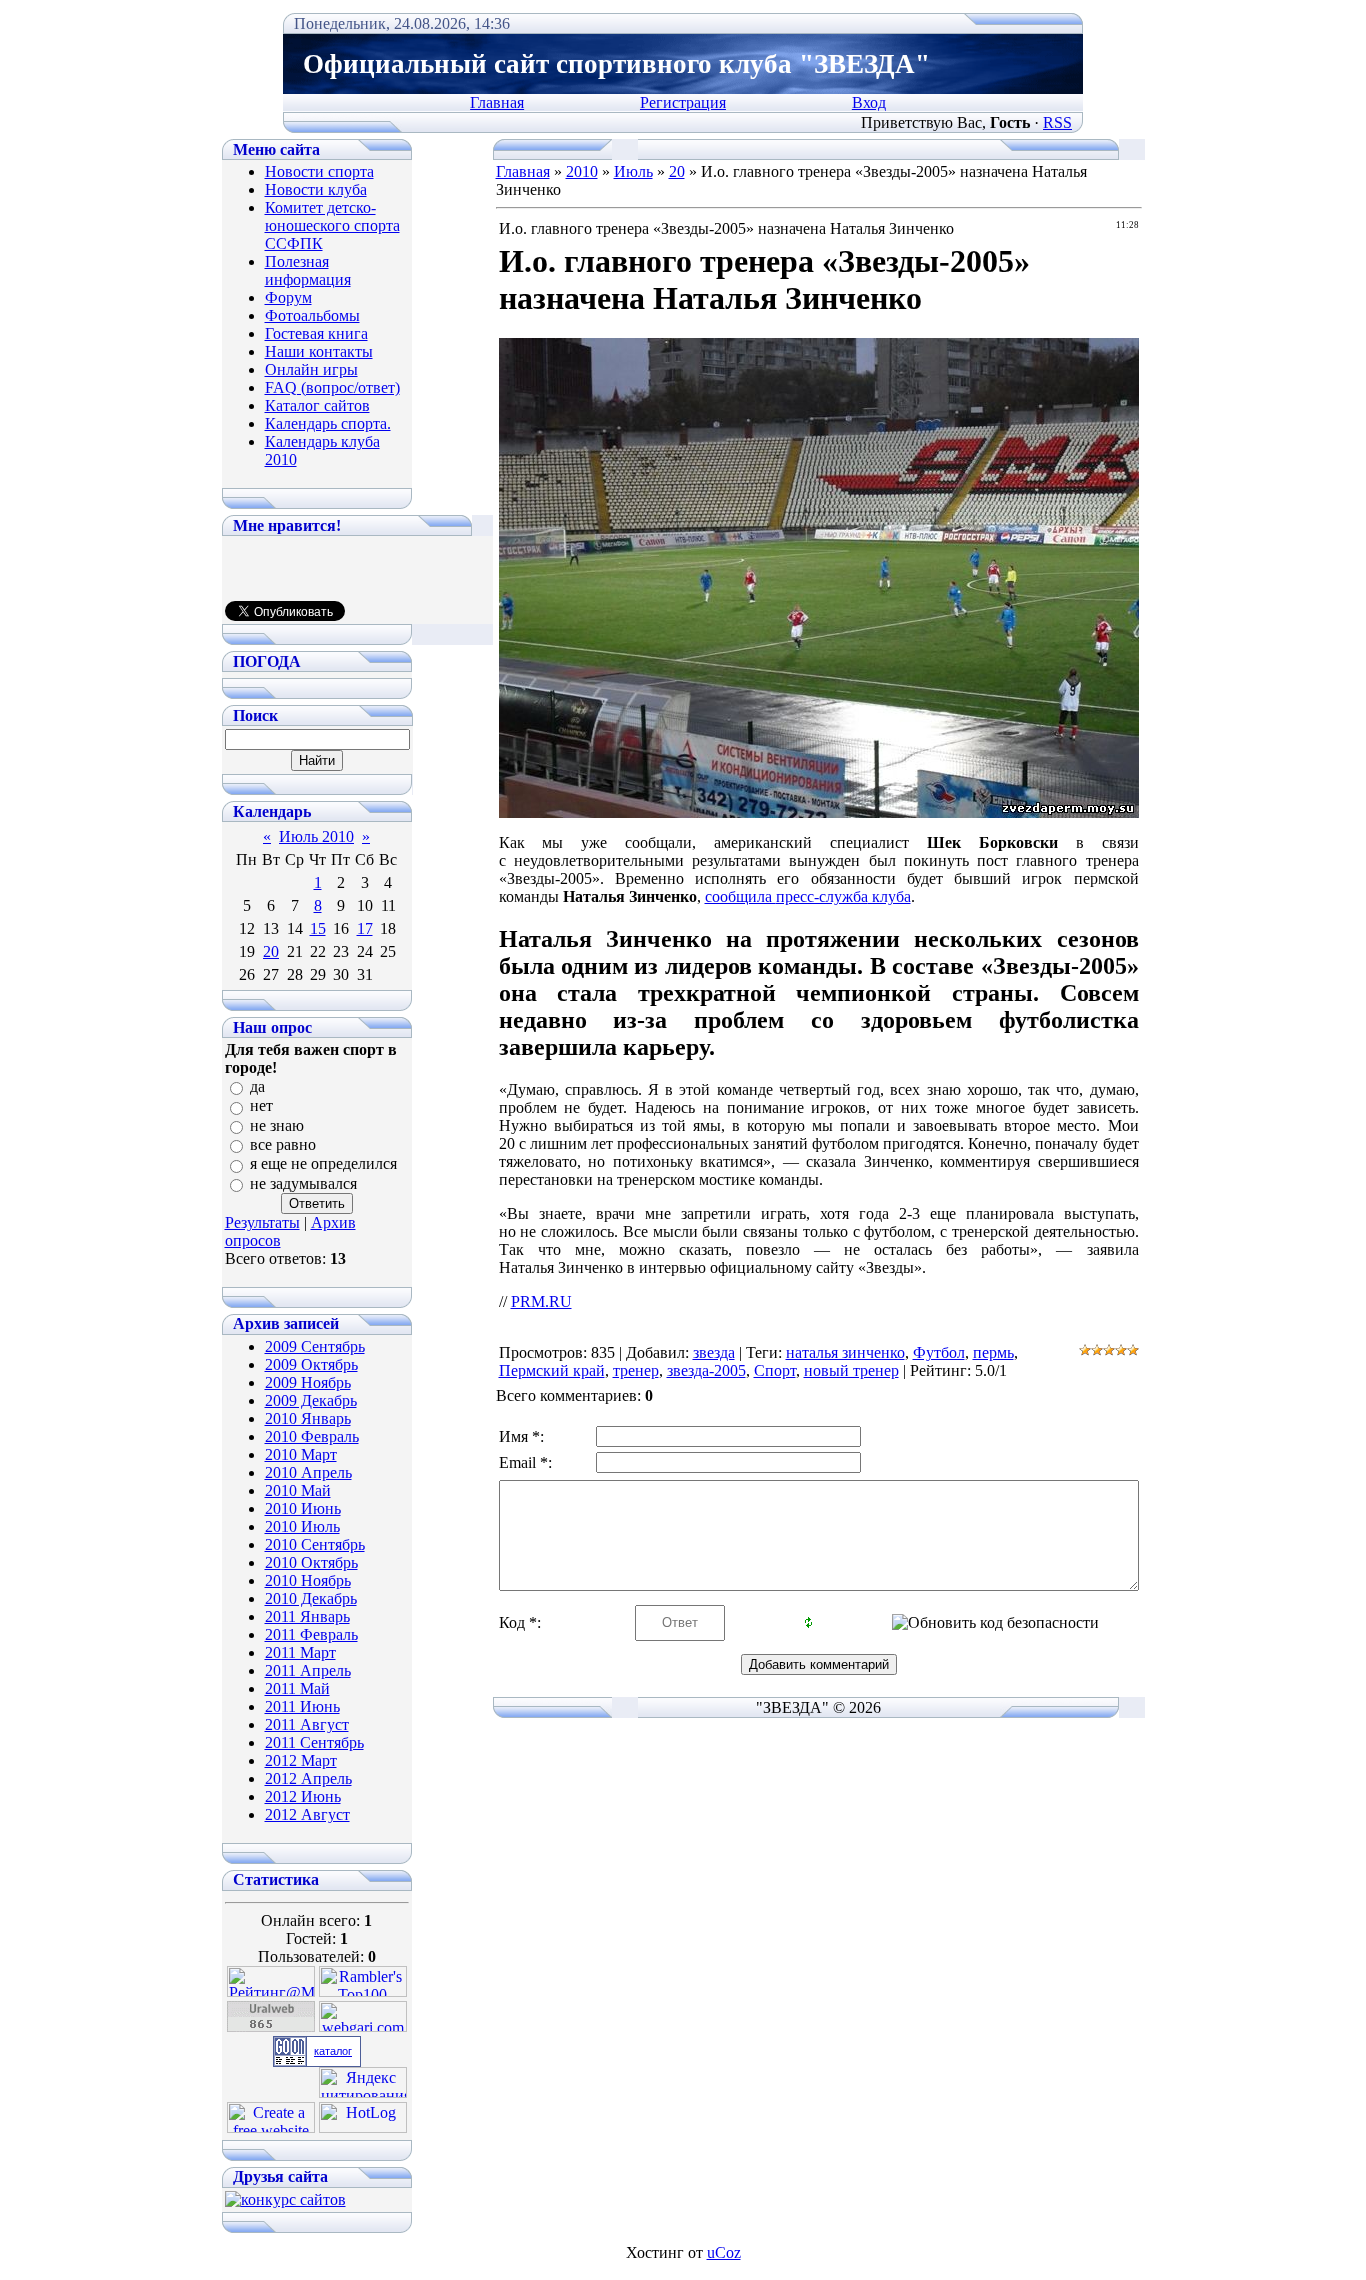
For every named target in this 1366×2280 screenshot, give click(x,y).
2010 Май (298, 1490)
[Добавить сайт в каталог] (290, 2060)
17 (365, 928)
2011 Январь (307, 1616)
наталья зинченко (845, 1352)
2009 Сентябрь (315, 1346)
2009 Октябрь (311, 1364)
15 (318, 928)
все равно (283, 1144)
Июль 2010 (316, 836)
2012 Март (301, 1760)
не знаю (277, 1125)
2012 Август (307, 1814)
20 (271, 951)
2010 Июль (302, 1526)
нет (261, 1106)
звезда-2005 (706, 1370)
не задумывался (303, 1183)
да (257, 1086)
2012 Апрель (308, 1778)
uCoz (724, 2252)
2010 (582, 171)
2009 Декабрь (311, 1400)
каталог (333, 2051)
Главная (497, 102)
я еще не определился (323, 1164)
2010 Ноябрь (308, 1580)
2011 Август (307, 1724)
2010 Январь (308, 1418)
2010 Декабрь (311, 1598)
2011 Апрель (308, 1670)
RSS (1057, 122)
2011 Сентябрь (314, 1742)
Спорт (775, 1370)
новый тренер (851, 1370)
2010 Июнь (303, 1508)
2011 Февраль (311, 1634)
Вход (869, 102)
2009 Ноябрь (308, 1382)
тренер (636, 1370)
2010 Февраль (312, 1436)
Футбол (939, 1352)
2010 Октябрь (311, 1562)
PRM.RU (541, 1301)
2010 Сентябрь (315, 1544)
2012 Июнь (303, 1796)
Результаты (262, 1222)
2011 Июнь (302, 1706)
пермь (993, 1352)
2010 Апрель (308, 1472)
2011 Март (300, 1652)
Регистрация (683, 102)
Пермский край (552, 1370)
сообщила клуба (808, 896)
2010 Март (301, 1454)
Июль (633, 171)
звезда (714, 1352)
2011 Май (297, 1688)
